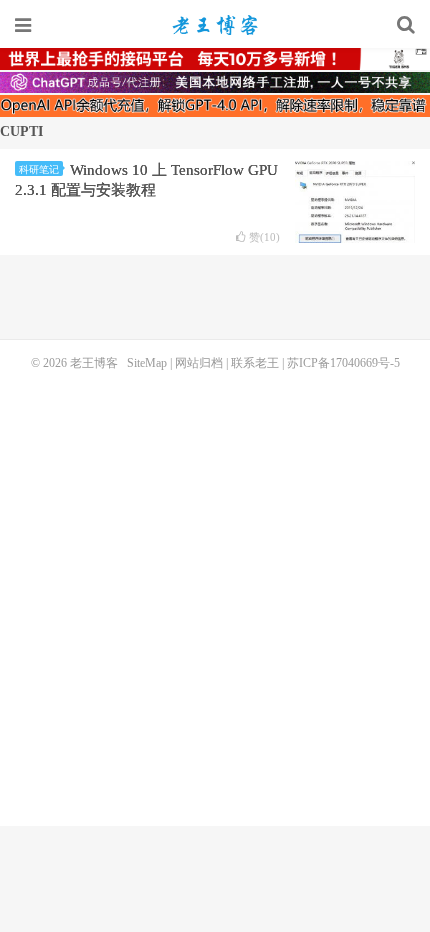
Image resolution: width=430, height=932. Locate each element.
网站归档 (199, 363)
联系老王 (255, 363)
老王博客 (215, 25)
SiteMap (147, 363)
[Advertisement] (215, 596)
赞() (264, 237)
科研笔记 (39, 169)
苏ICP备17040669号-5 (343, 363)
